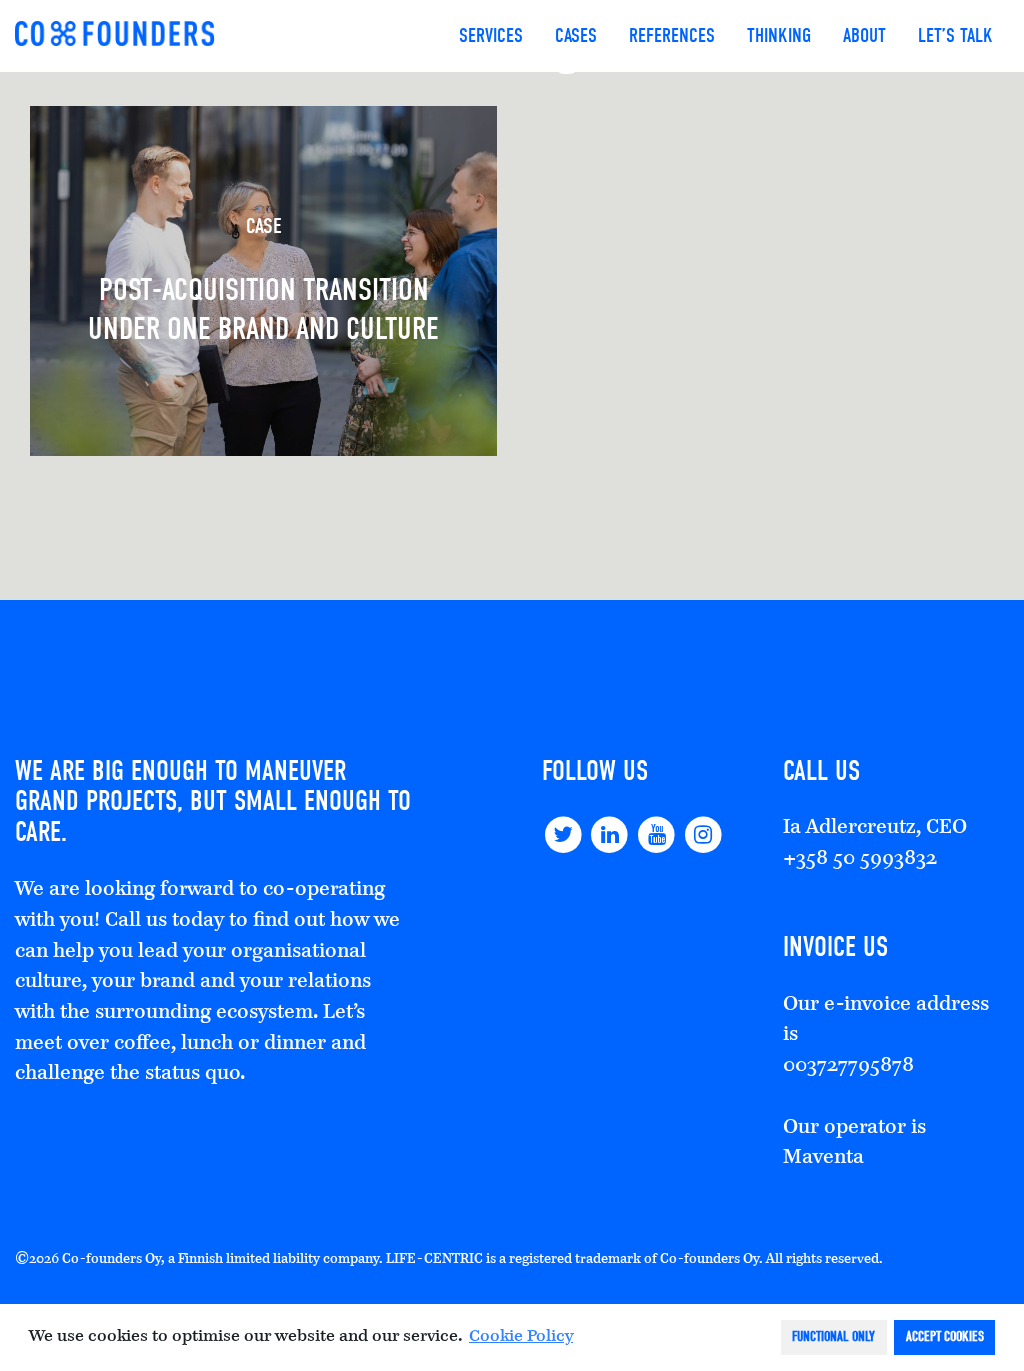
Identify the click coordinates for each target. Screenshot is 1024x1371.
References (672, 35)
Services (491, 35)
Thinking (779, 35)
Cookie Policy (521, 1337)
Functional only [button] (833, 1336)
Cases (576, 35)
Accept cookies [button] (945, 1336)
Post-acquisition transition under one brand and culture (263, 280)
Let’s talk (955, 35)
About (864, 35)
